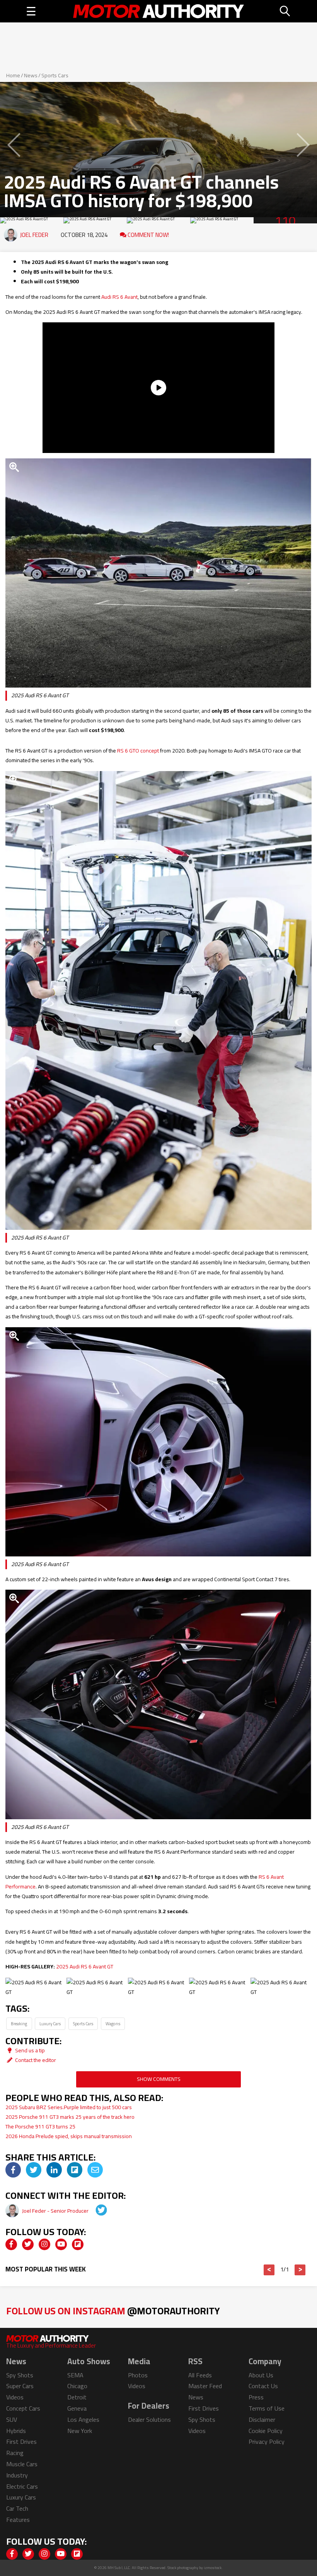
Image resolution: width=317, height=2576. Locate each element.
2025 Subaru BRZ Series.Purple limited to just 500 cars (69, 2107)
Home (13, 75)
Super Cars (20, 2386)
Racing (15, 2453)
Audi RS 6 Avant (119, 297)
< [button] (269, 2270)
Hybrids (16, 2431)
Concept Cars (23, 2408)
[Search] (285, 11)
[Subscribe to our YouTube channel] (61, 2244)
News (31, 75)
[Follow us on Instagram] (44, 2244)
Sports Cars (55, 75)
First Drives (21, 2441)
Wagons (113, 2024)
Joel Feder (34, 235)
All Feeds (200, 2375)
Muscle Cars (22, 2464)
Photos (138, 2375)
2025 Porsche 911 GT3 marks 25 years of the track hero (70, 2117)
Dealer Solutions (149, 2419)
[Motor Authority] (158, 11)
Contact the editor (35, 2060)
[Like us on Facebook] (11, 2244)
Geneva (77, 2408)
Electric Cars (22, 2486)
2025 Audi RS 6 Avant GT (85, 1966)
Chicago (77, 2386)
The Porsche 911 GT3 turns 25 (40, 2127)
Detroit (77, 2397)
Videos (15, 2397)
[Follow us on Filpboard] (78, 2244)
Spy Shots (20, 2375)
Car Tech (17, 2508)
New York (80, 2431)
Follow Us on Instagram (113, 2311)
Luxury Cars (50, 2024)
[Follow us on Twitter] (28, 2244)
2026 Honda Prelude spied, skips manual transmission (69, 2136)
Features (18, 2520)
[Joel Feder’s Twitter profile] (96, 2211)
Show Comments (159, 2079)
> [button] (300, 2270)
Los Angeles (83, 2419)
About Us (261, 2375)
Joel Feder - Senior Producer (56, 2211)
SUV (12, 2419)
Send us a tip (29, 2050)
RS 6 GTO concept (138, 751)
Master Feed (205, 2386)
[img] (13, 2170)
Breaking (19, 2024)
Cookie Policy (266, 2431)
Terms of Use (267, 2408)
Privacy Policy (267, 2441)
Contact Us (263, 2386)
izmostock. (213, 2568)
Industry (17, 2475)
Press (256, 2397)
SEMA (75, 2375)
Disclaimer (262, 2419)
